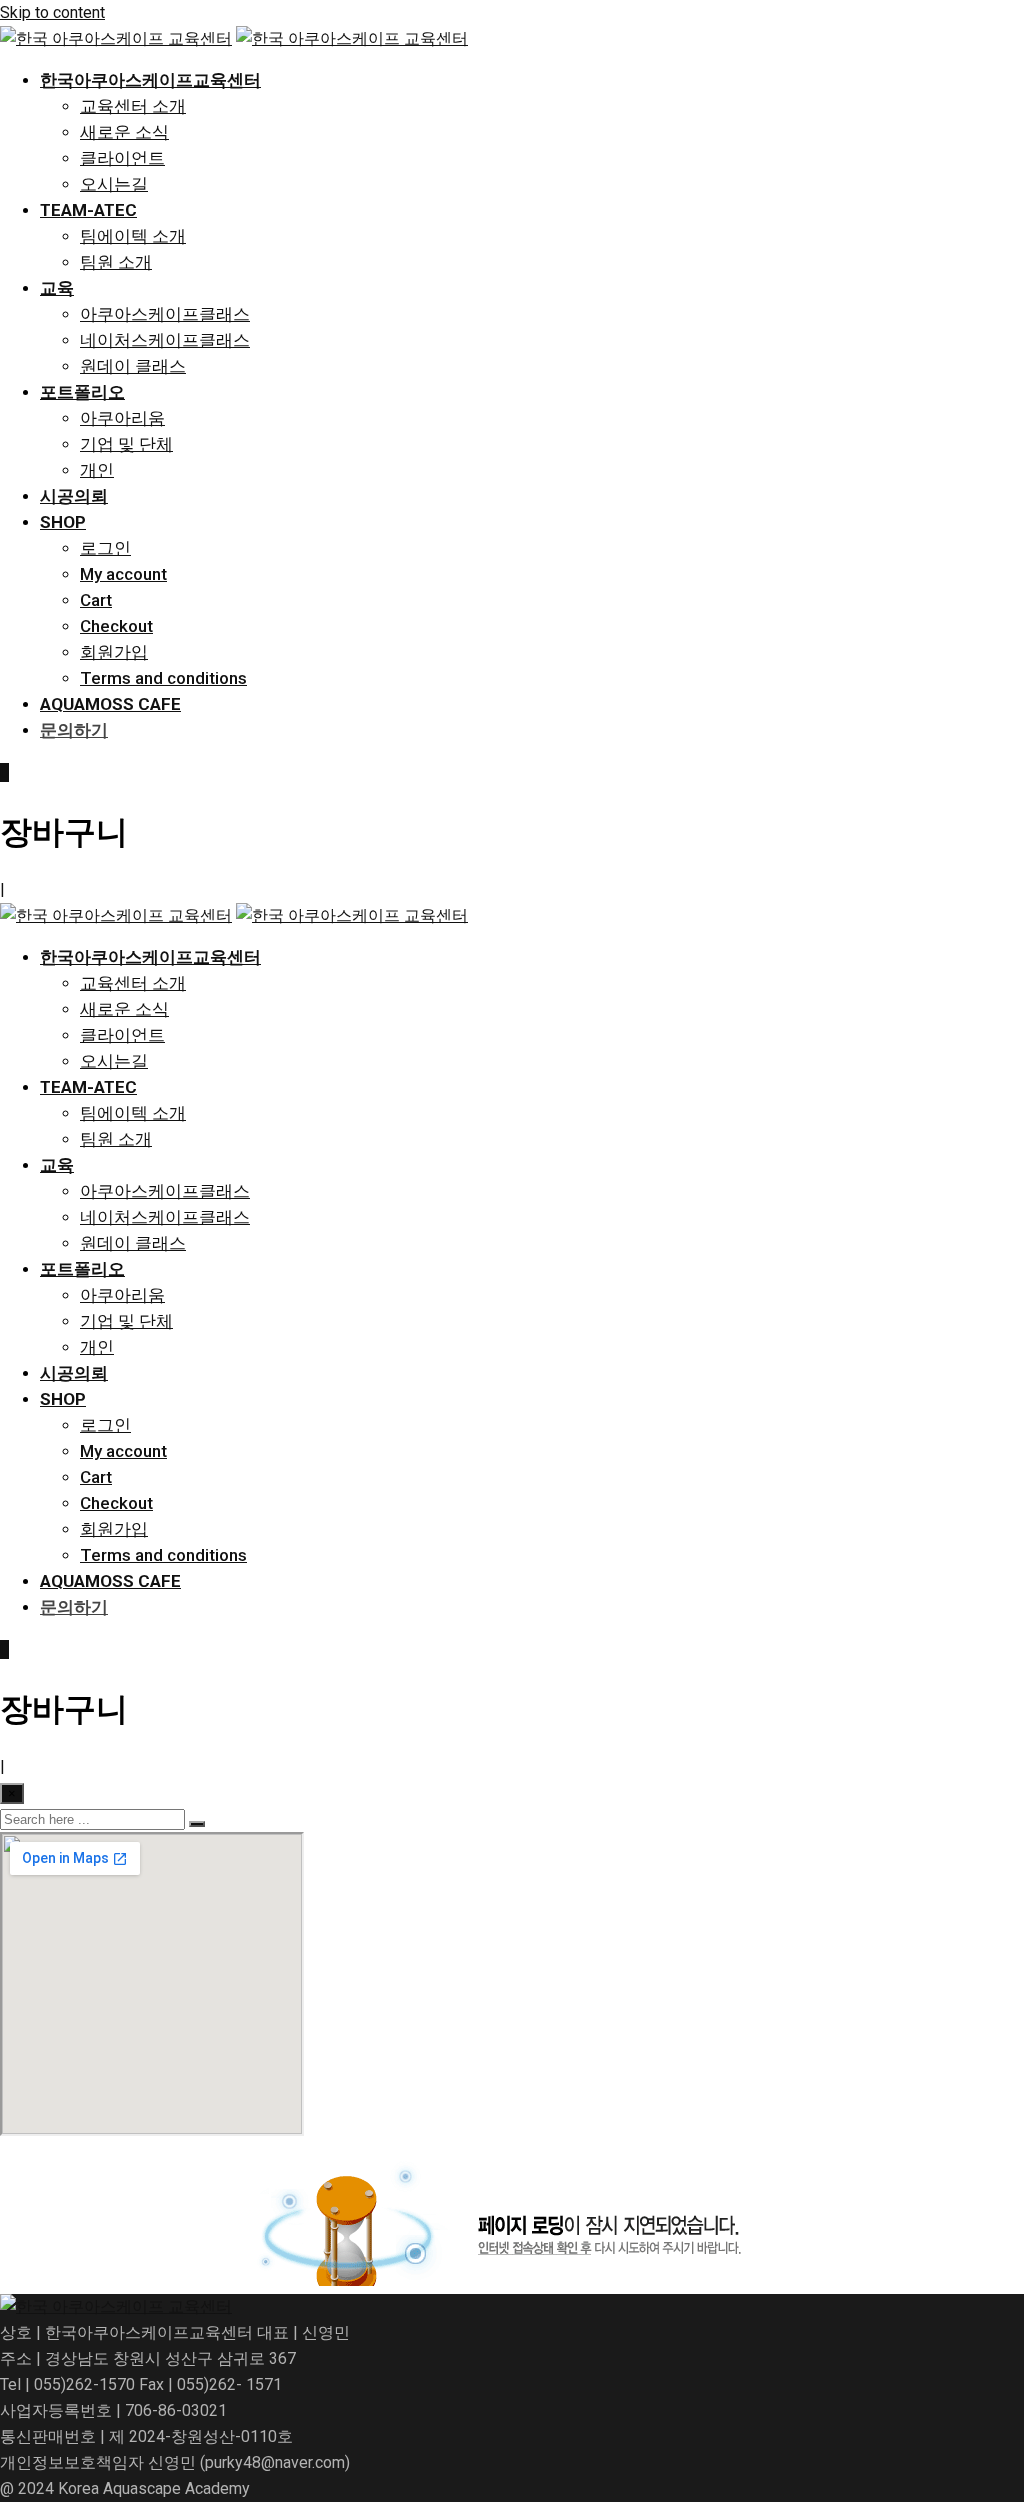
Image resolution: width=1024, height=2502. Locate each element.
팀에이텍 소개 (133, 236)
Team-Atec (88, 210)
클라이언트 (122, 158)
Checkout (116, 626)
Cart (96, 600)
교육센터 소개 (133, 106)
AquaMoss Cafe (110, 704)
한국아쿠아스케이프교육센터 (150, 80)
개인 (97, 470)
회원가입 (114, 652)
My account (123, 574)
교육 (57, 288)
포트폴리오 (82, 392)
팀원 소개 (116, 262)
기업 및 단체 (126, 444)
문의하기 (74, 730)
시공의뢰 (74, 496)
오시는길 (114, 184)
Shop (63, 522)
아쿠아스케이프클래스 (165, 314)
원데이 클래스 (133, 366)
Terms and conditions (163, 678)
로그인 (105, 548)
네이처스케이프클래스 (165, 340)
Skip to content (52, 12)
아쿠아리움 (122, 418)
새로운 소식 (124, 132)
